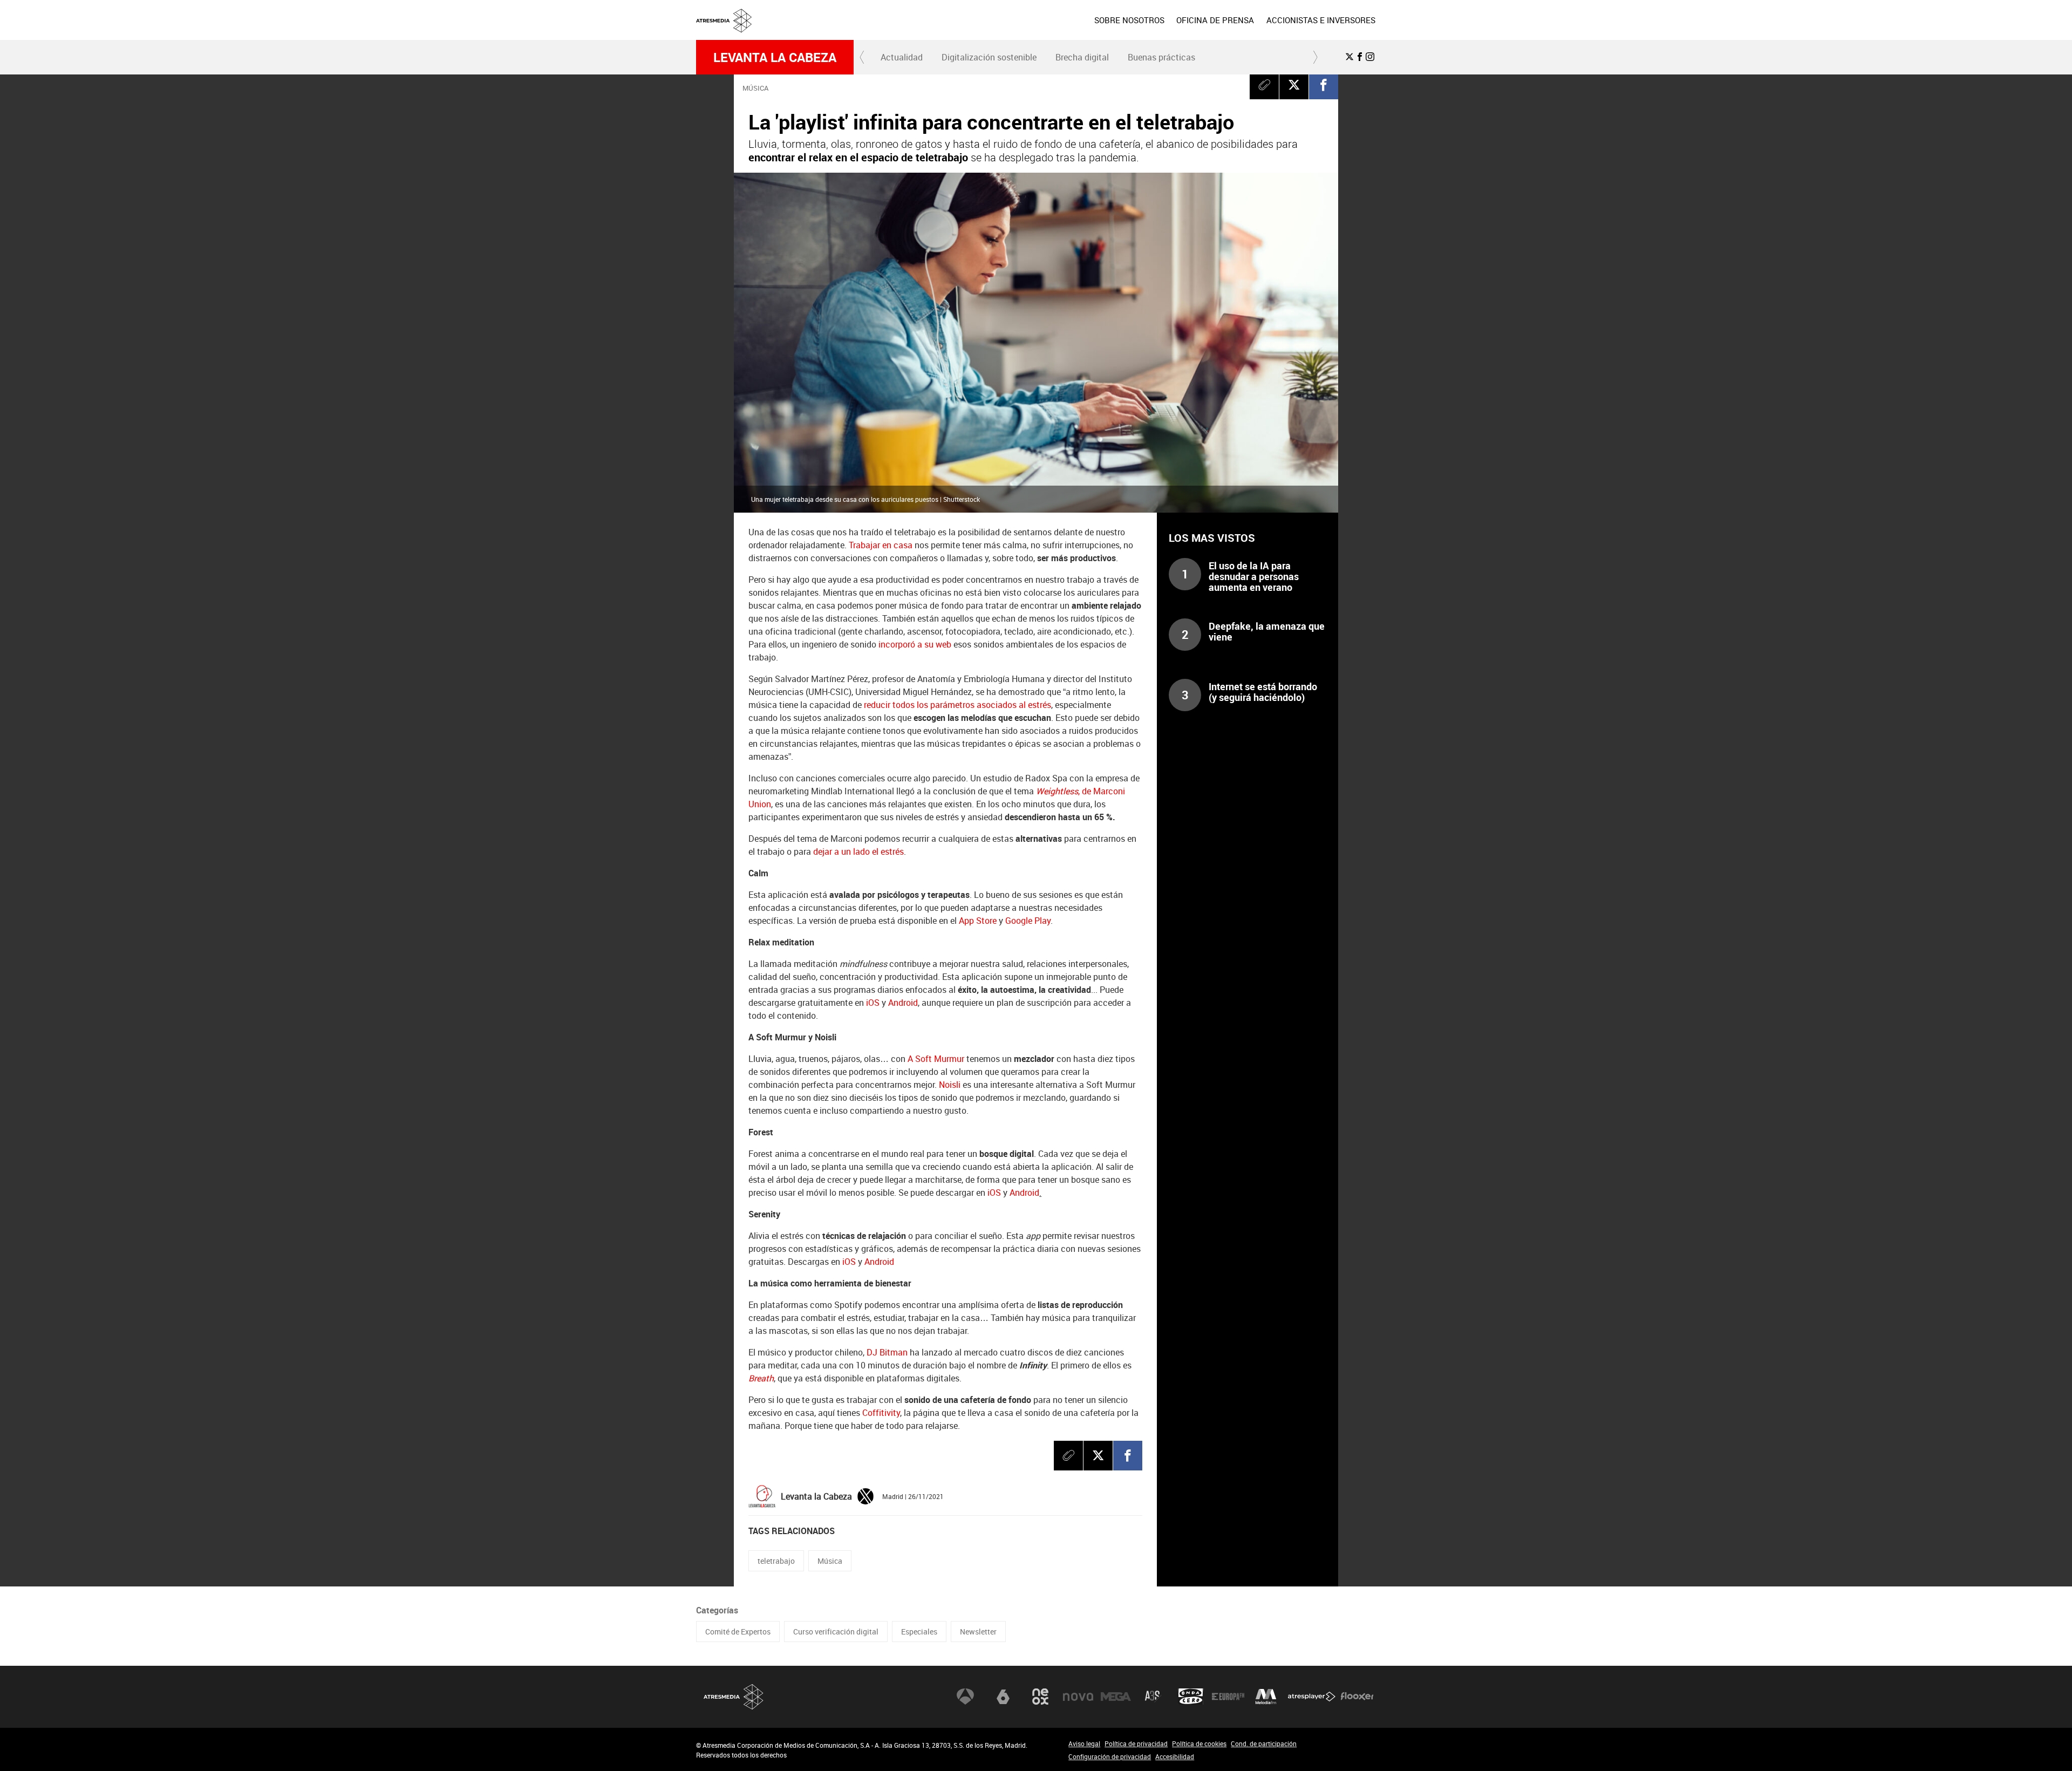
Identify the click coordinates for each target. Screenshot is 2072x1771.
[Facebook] (1324, 85)
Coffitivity (881, 1413)
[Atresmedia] (1040, 29)
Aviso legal (1084, 1743)
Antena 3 (965, 1697)
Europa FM (1228, 1697)
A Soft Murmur (936, 1059)
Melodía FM (1266, 1697)
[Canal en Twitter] (1349, 57)
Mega (1116, 1697)
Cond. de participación (1264, 1743)
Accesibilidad (1175, 1756)
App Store (978, 921)
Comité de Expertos (738, 1632)
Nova (1078, 1697)
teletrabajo (776, 1561)
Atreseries (1153, 1697)
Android (903, 1003)
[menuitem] (1129, 20)
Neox (1040, 1697)
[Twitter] (865, 1495)
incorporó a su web (915, 644)
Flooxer (1357, 1697)
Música (830, 1561)
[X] (1294, 85)
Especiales (919, 1632)
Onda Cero (1191, 1697)
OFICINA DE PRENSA (1215, 20)
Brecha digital (1082, 57)
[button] (862, 57)
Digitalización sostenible (989, 57)
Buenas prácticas (1161, 57)
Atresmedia (734, 1697)
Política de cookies (1199, 1743)
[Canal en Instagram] (1370, 57)
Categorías (717, 1610)
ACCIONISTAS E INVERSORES (1321, 20)
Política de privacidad (1136, 1743)
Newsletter (978, 1632)
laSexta (1003, 1697)
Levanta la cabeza (775, 57)
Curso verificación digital (836, 1632)
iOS (873, 1003)
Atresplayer (1312, 1697)
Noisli (950, 1085)
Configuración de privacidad (1110, 1756)
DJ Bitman (887, 1352)
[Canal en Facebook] (1360, 57)
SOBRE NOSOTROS (1129, 20)
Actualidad (902, 57)
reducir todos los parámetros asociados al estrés (957, 705)
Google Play (1028, 921)
